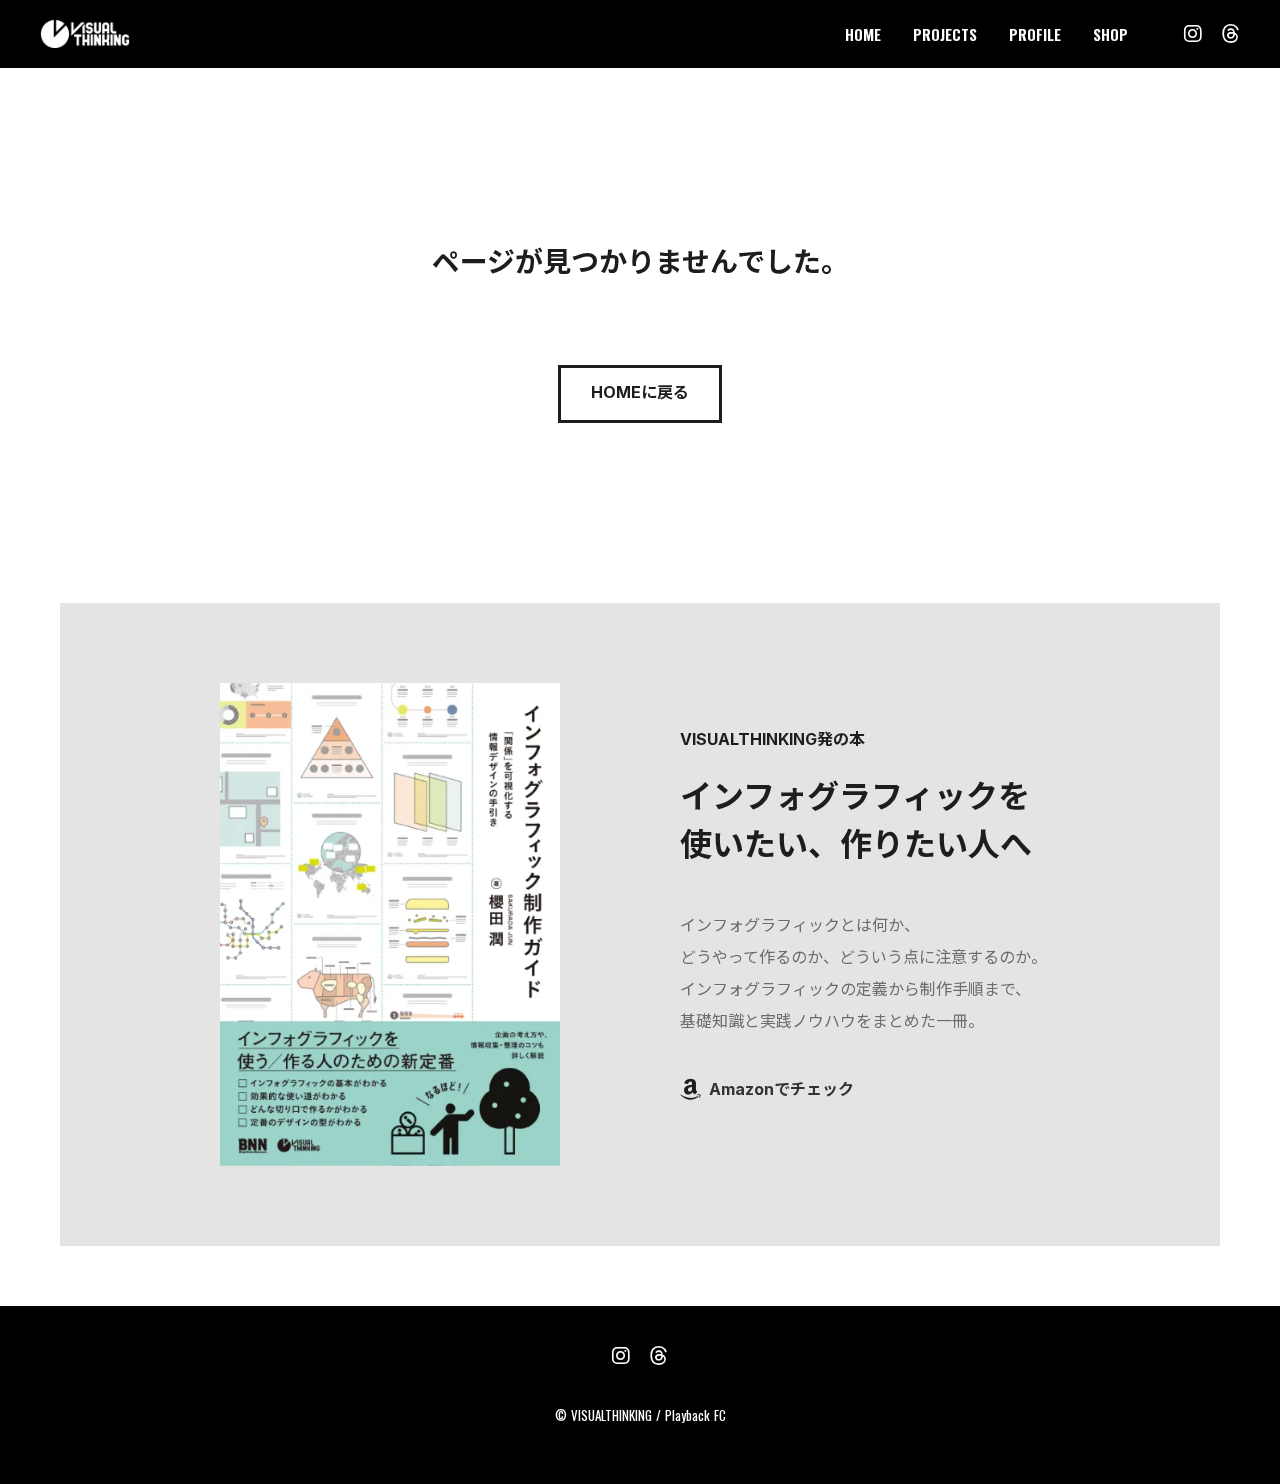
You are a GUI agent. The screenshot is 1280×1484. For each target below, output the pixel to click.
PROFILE (1035, 34)
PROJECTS (945, 34)
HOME (863, 34)
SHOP (1110, 34)
